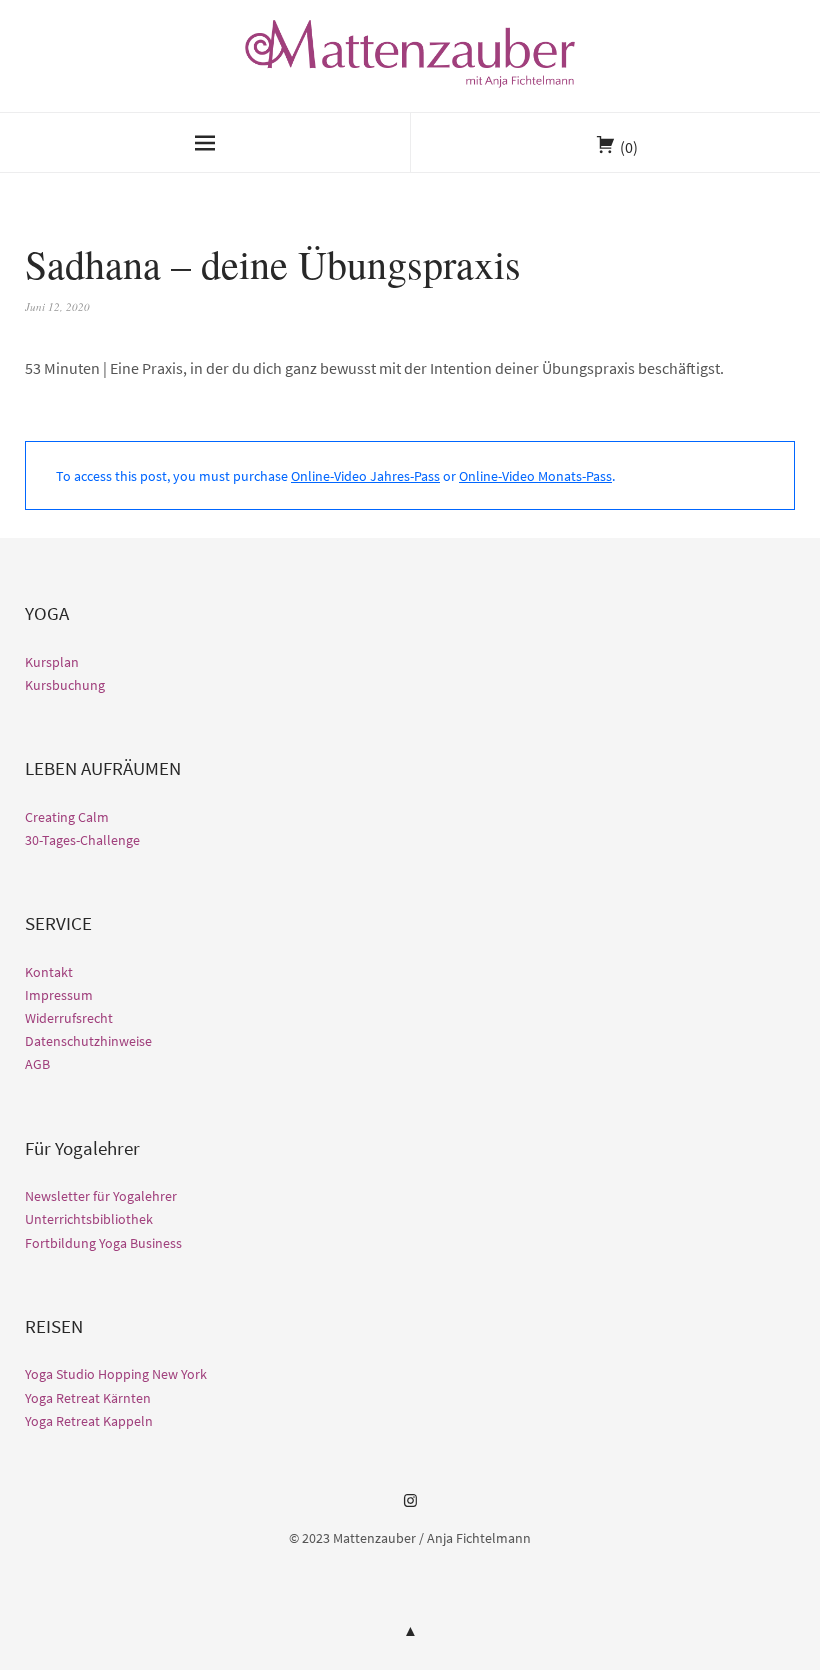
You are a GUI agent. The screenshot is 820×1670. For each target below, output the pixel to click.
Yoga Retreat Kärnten (88, 1398)
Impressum (59, 995)
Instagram (410, 1508)
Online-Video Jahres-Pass (365, 476)
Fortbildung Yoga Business (103, 1243)
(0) (629, 147)
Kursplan (52, 662)
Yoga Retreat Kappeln (89, 1421)
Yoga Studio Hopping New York (116, 1374)
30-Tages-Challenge (82, 840)
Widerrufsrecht (69, 1018)
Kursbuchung (65, 685)
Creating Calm (67, 817)
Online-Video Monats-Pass (535, 476)
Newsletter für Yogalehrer (101, 1196)
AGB (37, 1064)
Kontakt (49, 972)
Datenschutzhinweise (88, 1041)
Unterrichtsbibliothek (89, 1219)
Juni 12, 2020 (57, 306)
